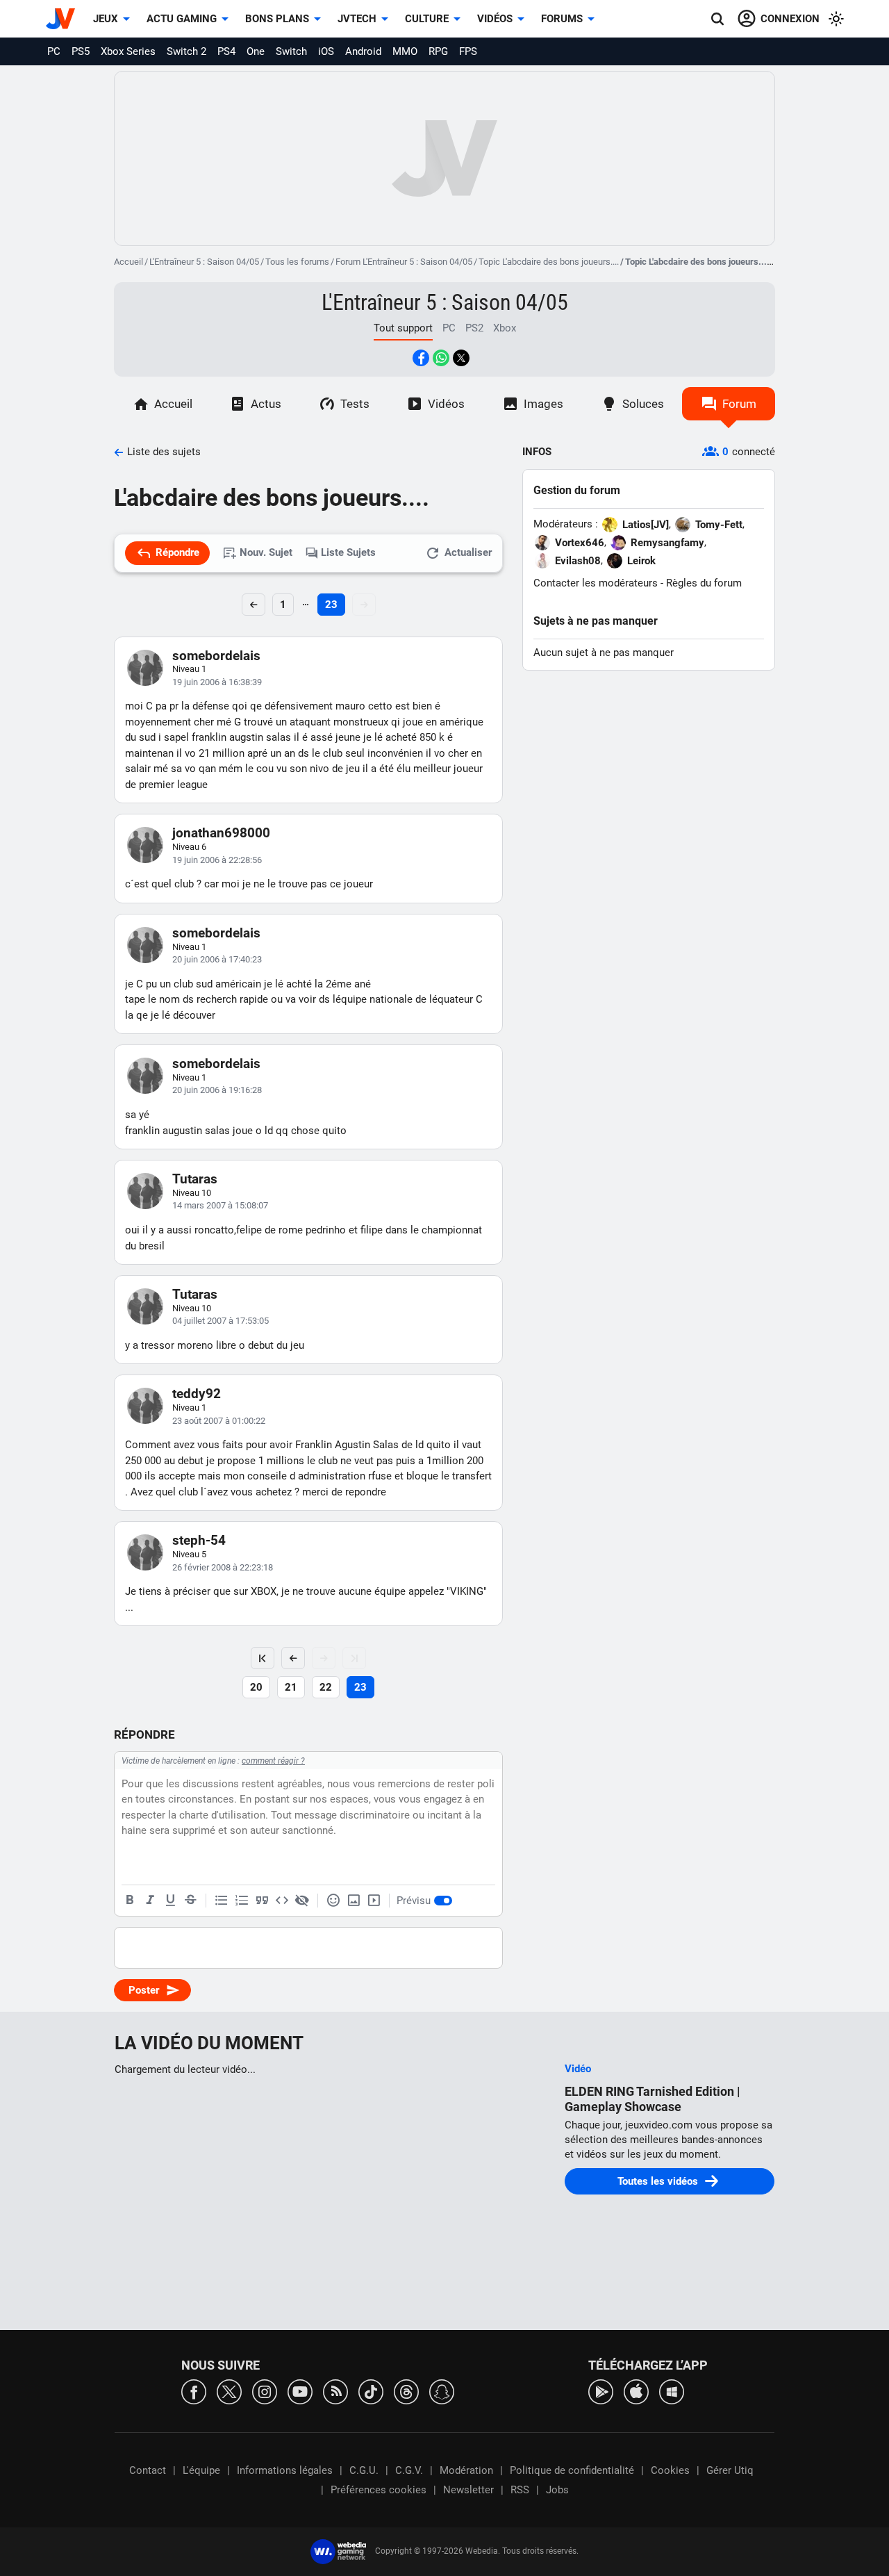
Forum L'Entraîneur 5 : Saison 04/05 (404, 262)
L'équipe (201, 2470)
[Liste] (222, 1901)
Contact (148, 2470)
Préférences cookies (379, 2490)
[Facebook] (194, 2391)
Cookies (670, 2470)
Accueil (128, 262)
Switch (291, 51)
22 (326, 1687)
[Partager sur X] (461, 358)
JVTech (357, 19)
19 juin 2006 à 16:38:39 (217, 682)
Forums (562, 19)
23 (331, 605)
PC (54, 51)
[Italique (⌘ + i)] (150, 1901)
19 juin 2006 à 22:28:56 (217, 860)
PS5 (81, 51)
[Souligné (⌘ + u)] (170, 1901)
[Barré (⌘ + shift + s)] (190, 1901)
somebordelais (216, 656)
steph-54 (199, 1540)
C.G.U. (364, 2470)
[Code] (282, 1901)
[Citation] (262, 1901)
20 (256, 1687)
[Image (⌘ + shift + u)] (354, 1901)
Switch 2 (186, 51)
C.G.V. (409, 2470)
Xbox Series (128, 51)
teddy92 (197, 1394)
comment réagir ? (273, 1761)
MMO (405, 51)
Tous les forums (297, 262)
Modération (466, 2470)
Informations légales (285, 2470)
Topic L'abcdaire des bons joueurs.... (549, 262)
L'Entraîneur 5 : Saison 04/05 (204, 262)
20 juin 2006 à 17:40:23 (217, 959)
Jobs (557, 2490)
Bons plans (277, 19)
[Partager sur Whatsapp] (441, 358)
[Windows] (672, 2391)
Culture (427, 19)
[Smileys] (333, 1901)
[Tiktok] (371, 2391)
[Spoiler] (302, 1901)
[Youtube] (300, 2391)
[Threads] (406, 2391)
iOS (326, 51)
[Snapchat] (442, 2391)
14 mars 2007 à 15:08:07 (220, 1205)
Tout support (403, 328)
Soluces (643, 404)
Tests (355, 404)
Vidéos (495, 19)
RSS (520, 2490)
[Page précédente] (293, 1658)
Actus (266, 404)
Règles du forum (704, 583)
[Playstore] (601, 2391)
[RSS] (335, 2391)
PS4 (226, 51)
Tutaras (195, 1179)
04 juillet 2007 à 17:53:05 (221, 1321)
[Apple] (636, 2391)
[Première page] (263, 1658)
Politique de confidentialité (572, 2470)
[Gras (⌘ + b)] (130, 1901)
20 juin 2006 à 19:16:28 (217, 1090)
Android (363, 51)
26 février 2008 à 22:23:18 (223, 1567)
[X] (229, 2391)
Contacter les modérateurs (596, 583)
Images (543, 404)
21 (291, 1687)
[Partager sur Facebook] (421, 358)
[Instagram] (265, 2391)
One (256, 51)
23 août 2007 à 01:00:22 (219, 1421)
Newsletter (468, 2490)
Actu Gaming (182, 19)
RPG (438, 51)
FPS (468, 51)
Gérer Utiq (730, 2470)
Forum (739, 404)
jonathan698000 (221, 833)
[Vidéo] (374, 1901)
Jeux (106, 19)
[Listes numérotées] (242, 1901)
